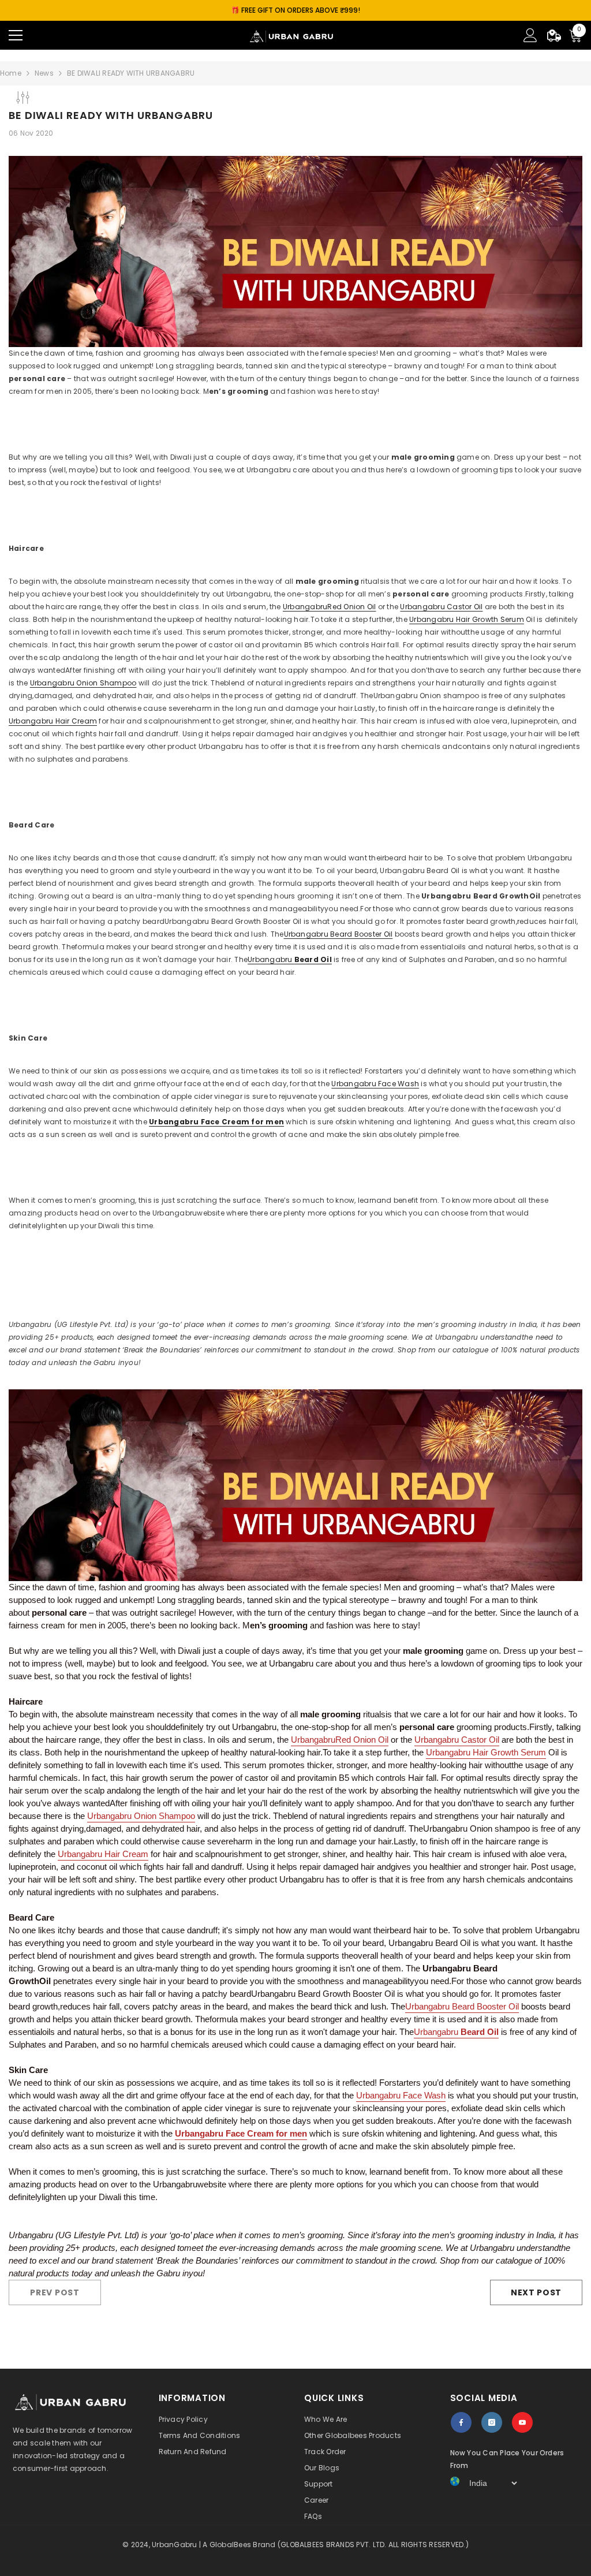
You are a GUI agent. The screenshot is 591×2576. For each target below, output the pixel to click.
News (44, 73)
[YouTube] (522, 2422)
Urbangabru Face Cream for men (216, 1122)
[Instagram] (492, 2422)
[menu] (16, 35)
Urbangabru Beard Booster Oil (338, 934)
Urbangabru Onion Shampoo (83, 683)
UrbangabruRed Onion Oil (330, 607)
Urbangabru (290, 959)
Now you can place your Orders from (507, 2459)
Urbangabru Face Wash (375, 1084)
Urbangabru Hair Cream (53, 721)
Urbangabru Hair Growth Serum (467, 619)
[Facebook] (461, 2422)
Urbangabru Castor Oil (441, 607)
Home (11, 73)
